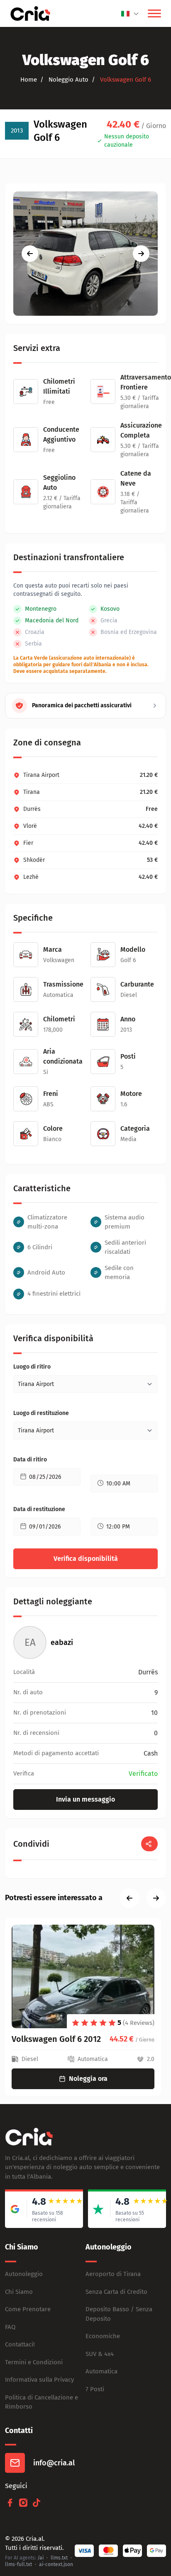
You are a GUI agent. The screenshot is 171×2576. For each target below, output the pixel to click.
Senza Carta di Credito (116, 2292)
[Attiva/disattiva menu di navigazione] (154, 14)
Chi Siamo (19, 2292)
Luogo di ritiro (32, 1367)
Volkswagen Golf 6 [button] (125, 80)
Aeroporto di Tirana (113, 2274)
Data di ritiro (30, 1460)
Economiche (103, 2336)
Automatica (101, 2371)
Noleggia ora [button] (88, 2079)
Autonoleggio (24, 2274)
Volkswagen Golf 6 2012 (56, 2039)
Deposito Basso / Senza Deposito (119, 2314)
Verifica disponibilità (86, 1559)
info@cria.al (54, 2463)
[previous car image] (30, 254)
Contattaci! (20, 2344)
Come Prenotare (28, 2309)
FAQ (10, 2327)
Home (29, 80)
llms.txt (59, 2558)
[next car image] (141, 254)
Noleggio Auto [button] (68, 80)
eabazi (62, 1642)
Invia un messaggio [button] (85, 1799)
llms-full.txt (18, 2564)
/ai (40, 2558)
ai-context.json (56, 2564)
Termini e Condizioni (34, 2362)
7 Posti (95, 2389)
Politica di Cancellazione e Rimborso (42, 2402)
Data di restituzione (39, 1509)
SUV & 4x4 (100, 2354)
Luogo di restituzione (41, 1413)
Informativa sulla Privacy (39, 2380)
